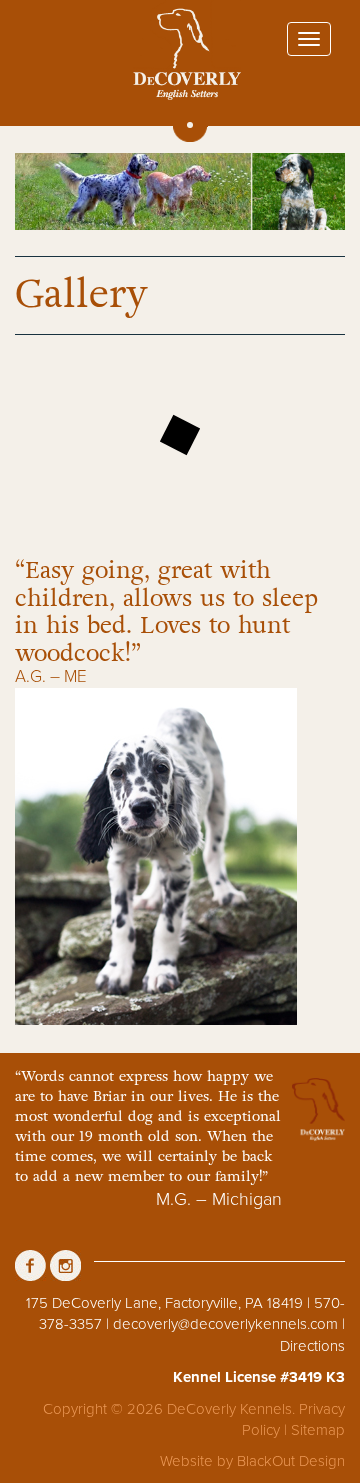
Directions (312, 1346)
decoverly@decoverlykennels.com (225, 1324)
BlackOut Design (291, 1461)
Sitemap (318, 1430)
